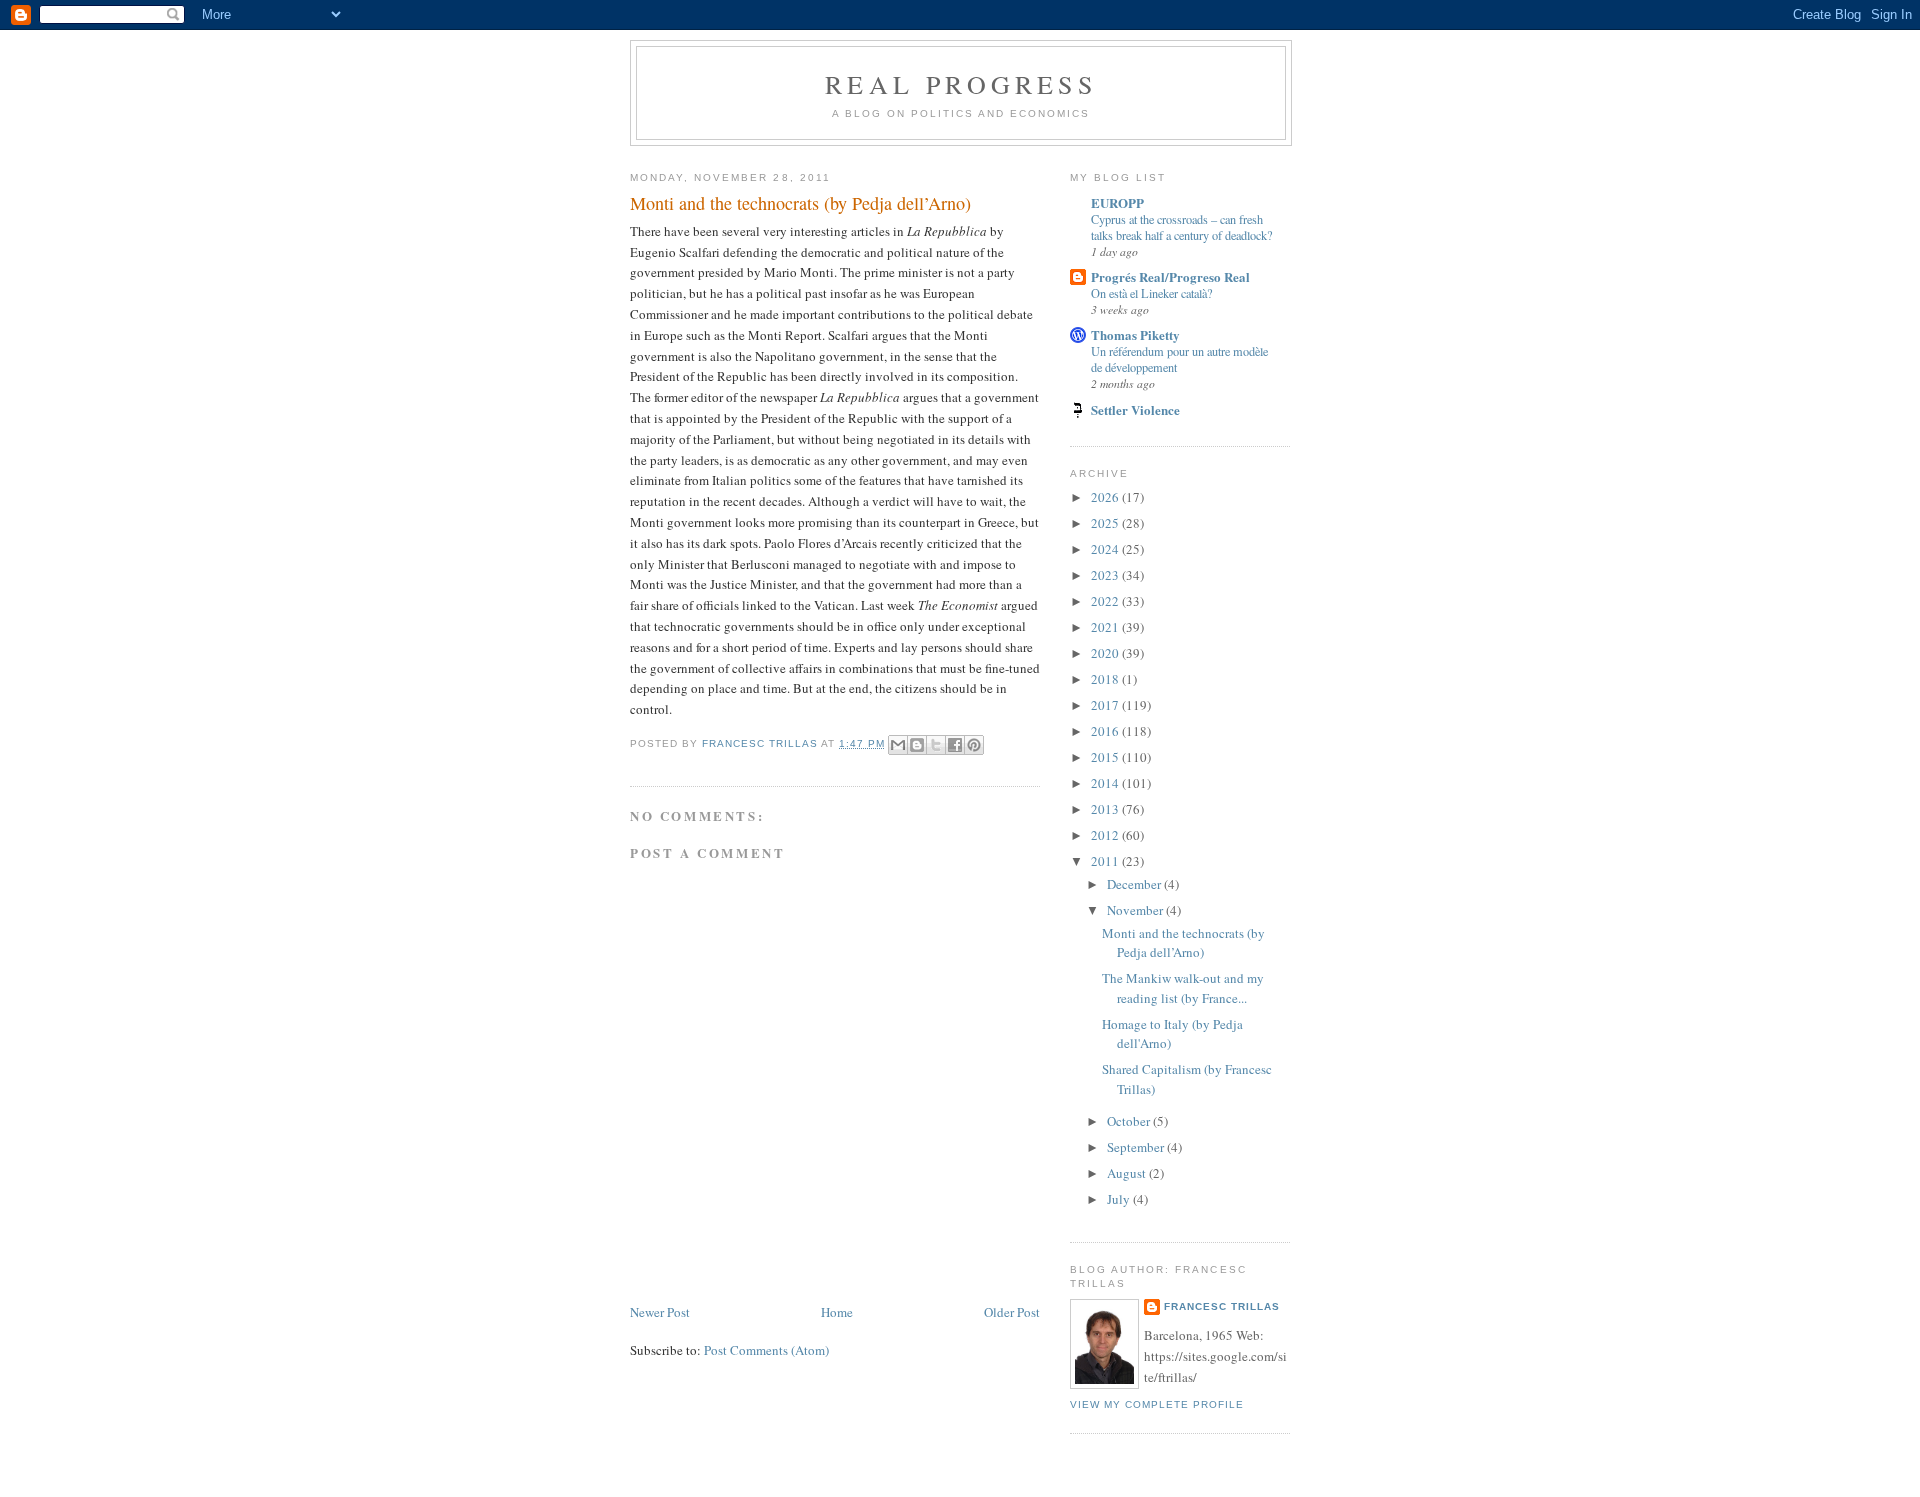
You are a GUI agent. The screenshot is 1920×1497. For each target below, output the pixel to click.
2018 (1106, 679)
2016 (1106, 731)
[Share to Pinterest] (974, 745)
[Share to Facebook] (955, 745)
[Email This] (898, 745)
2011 (1106, 861)
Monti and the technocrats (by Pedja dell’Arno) (1183, 943)
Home (837, 1312)
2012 (1106, 835)
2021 (1106, 627)
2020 (1106, 653)
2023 (1106, 575)
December (1135, 884)
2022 (1106, 601)
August (1128, 1173)
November (1136, 910)
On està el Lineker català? (1151, 293)
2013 (1106, 809)
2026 (1106, 497)
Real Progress (961, 84)
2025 (1106, 523)
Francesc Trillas (1222, 1306)
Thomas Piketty (1135, 334)
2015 (1106, 757)
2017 (1106, 705)
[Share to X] (936, 745)
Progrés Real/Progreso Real (1170, 276)
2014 (1106, 783)
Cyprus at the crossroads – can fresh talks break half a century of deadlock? (1181, 227)
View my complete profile (1157, 1404)
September (1137, 1147)
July (1120, 1199)
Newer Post (660, 1312)
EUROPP (1117, 202)
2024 (1106, 549)
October (1130, 1121)
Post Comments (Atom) (766, 1350)
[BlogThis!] (917, 745)
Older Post (1012, 1312)
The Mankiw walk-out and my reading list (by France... (1183, 988)
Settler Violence (1135, 409)
